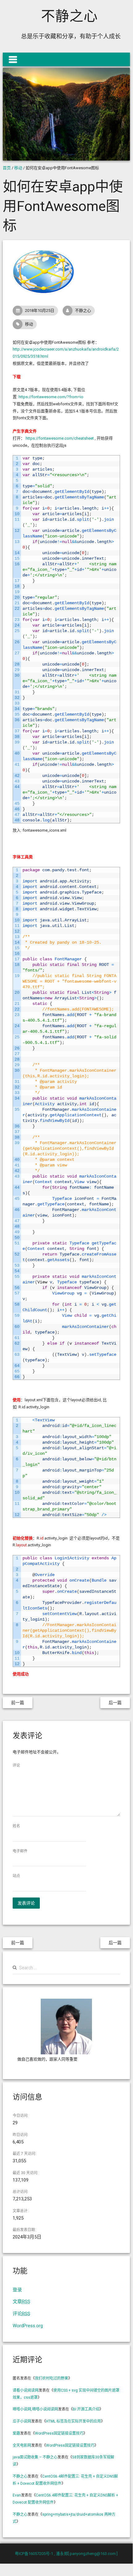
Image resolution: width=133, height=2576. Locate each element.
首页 (7, 168)
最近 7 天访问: (24, 2154)
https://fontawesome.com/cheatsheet (60, 438)
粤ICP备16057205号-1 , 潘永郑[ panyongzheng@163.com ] (66, 2554)
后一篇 (115, 1703)
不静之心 (69, 16)
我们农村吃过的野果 (52, 2378)
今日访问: (21, 2116)
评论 (16, 1765)
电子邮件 (20, 1851)
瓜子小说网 (22, 2421)
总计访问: (21, 2192)
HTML (73, 2421)
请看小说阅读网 (26, 2390)
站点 (16, 1876)
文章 (21, 2302)
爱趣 (16, 2433)
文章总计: (21, 2211)
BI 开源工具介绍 (86, 2409)
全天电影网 (22, 2445)
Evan (17, 2495)
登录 (17, 2290)
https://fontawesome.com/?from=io (51, 397)
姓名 (16, 1826)
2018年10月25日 (40, 310)
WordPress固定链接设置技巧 (59, 2433)
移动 (18, 168)
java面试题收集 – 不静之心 (35, 2457)
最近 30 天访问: (25, 2173)
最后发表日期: (24, 2230)
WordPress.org (28, 2326)
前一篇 (18, 1703)
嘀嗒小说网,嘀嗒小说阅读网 (35, 2409)
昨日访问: (21, 2135)
